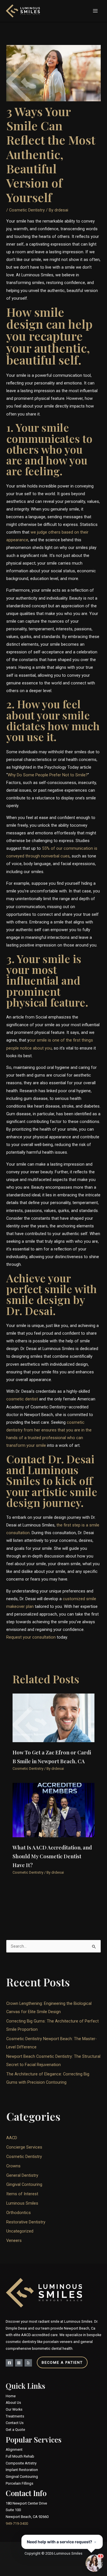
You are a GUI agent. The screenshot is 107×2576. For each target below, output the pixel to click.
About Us (13, 2403)
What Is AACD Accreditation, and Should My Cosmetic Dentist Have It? (52, 1856)
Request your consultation (31, 1637)
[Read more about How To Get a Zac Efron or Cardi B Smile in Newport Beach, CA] (53, 1717)
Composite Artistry (21, 2463)
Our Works (14, 2409)
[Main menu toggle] (95, 11)
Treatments (15, 2416)
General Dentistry (22, 2175)
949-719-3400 (17, 2523)
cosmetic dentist (22, 1399)
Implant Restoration (22, 2470)
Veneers (14, 2240)
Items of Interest (22, 2194)
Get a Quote (15, 2430)
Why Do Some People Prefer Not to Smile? (48, 775)
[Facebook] (9, 2363)
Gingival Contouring (24, 2184)
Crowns (13, 2166)
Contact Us (15, 2423)
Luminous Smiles (22, 2203)
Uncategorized (20, 2231)
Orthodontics (19, 2213)
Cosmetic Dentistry (27, 210)
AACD (12, 2138)
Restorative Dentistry (26, 2222)
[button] (54, 2362)
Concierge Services (24, 2147)
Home (11, 2396)
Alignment (14, 2450)
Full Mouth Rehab (20, 2456)
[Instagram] (19, 2363)
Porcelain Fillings (20, 2483)
